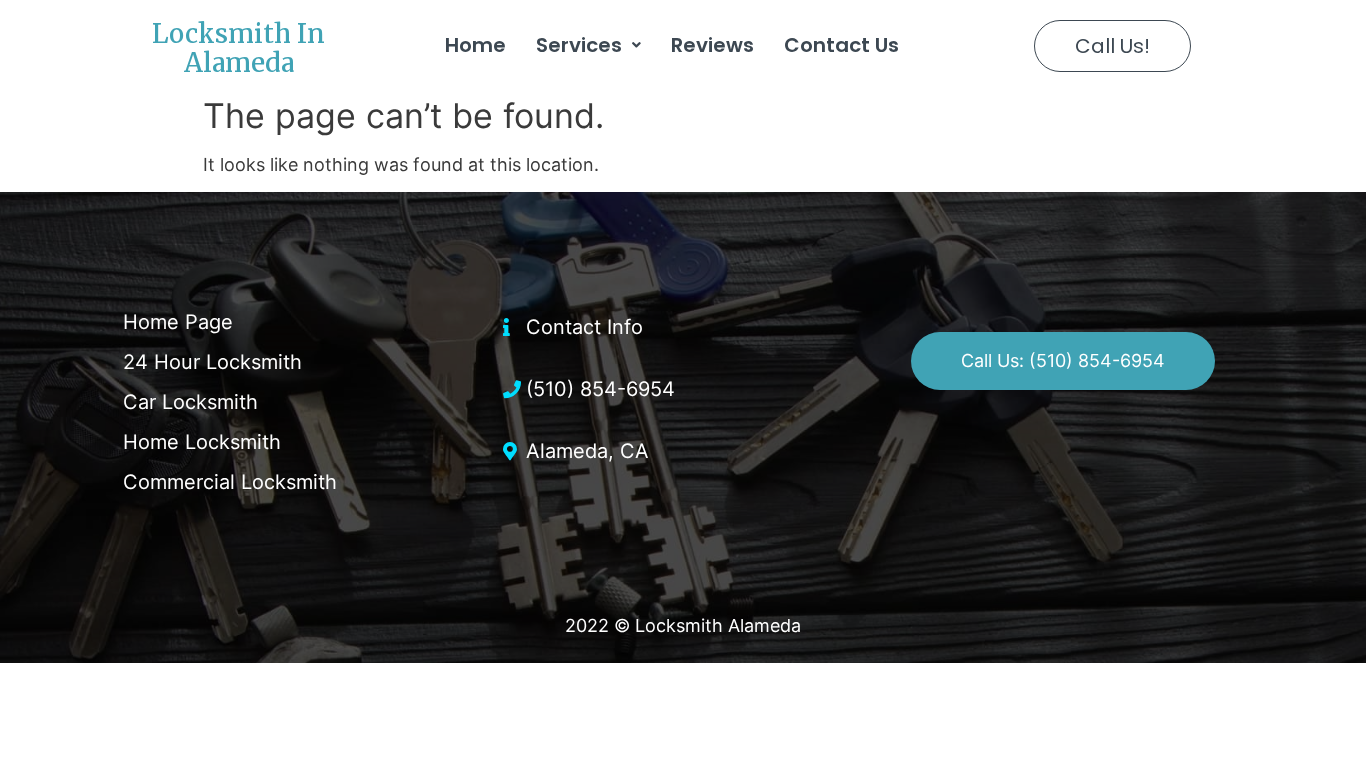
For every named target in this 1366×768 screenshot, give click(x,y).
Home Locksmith (202, 442)
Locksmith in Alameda (238, 48)
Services (579, 45)
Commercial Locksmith (230, 482)
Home (475, 45)
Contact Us (841, 45)
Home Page (178, 322)
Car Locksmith (190, 402)
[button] (1112, 46)
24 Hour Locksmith (212, 362)
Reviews (712, 45)
